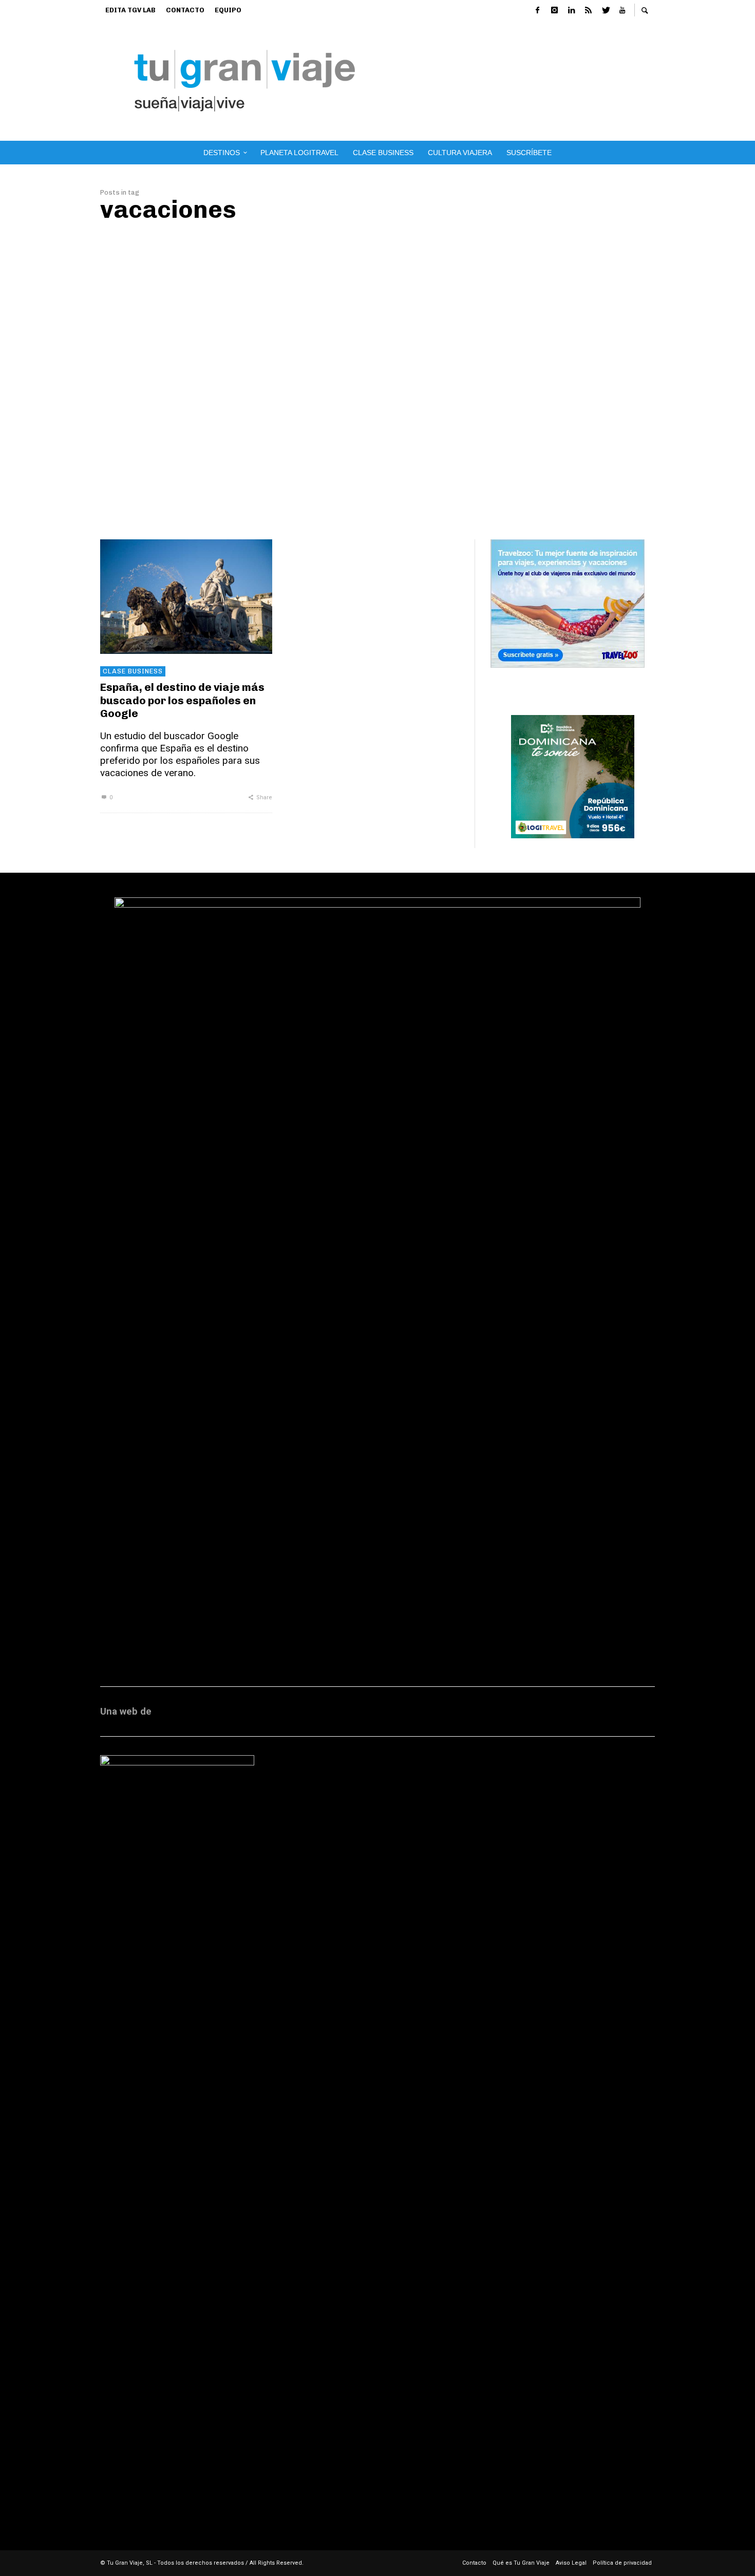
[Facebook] (537, 10)
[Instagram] (554, 10)
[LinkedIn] (571, 10)
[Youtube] (622, 10)
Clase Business (133, 671)
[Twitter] (605, 10)
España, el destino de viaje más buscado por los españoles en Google (182, 700)
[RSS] (588, 10)
